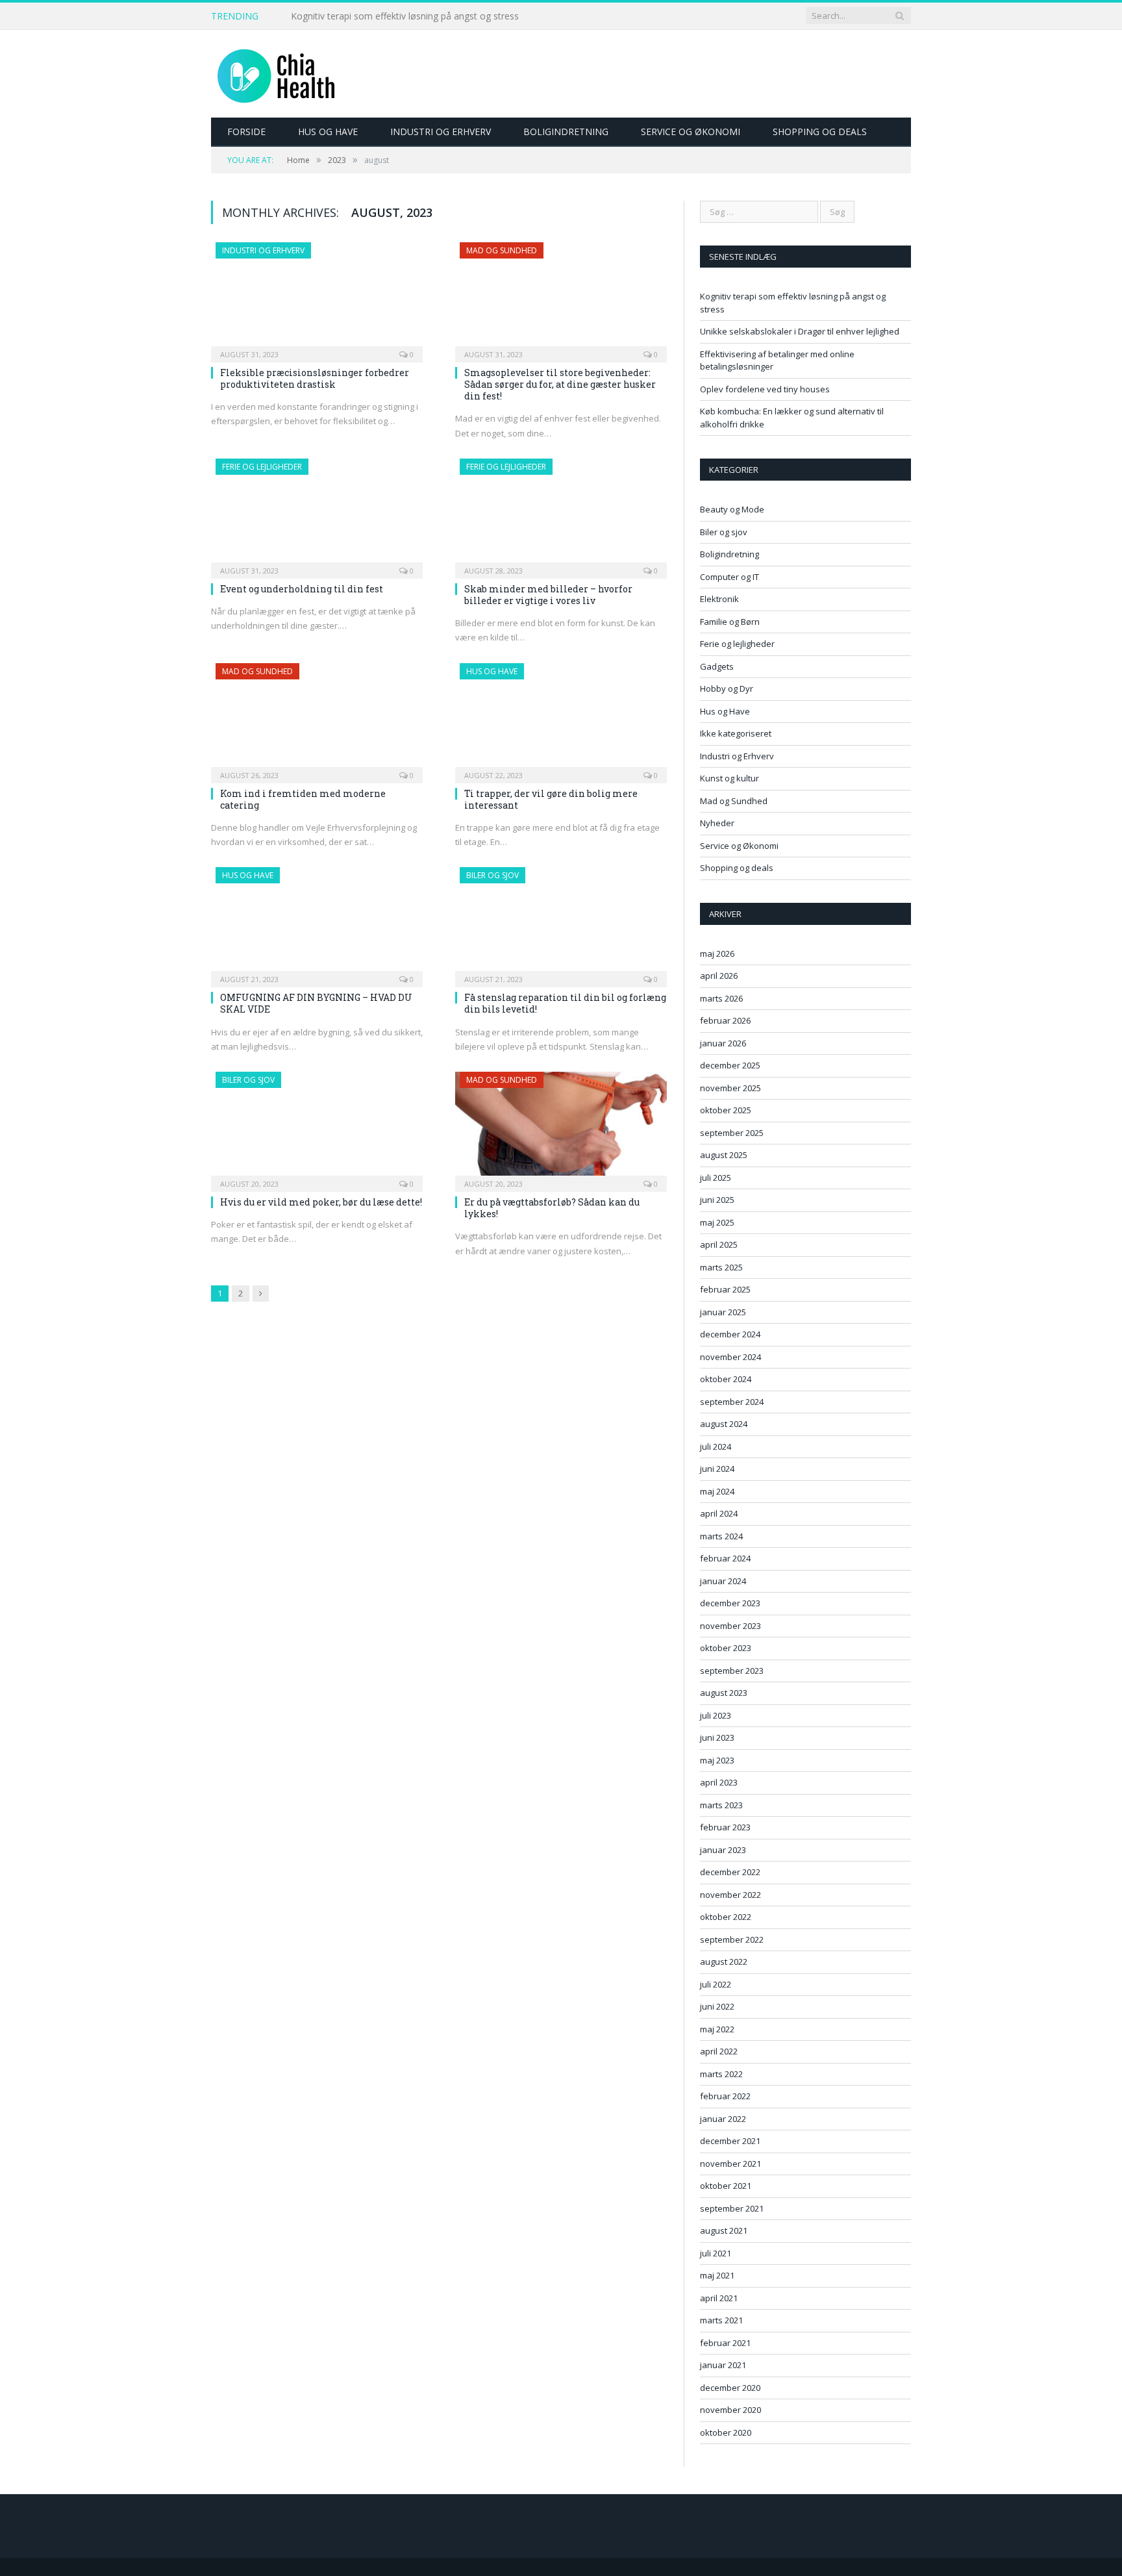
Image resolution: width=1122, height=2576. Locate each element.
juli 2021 (716, 2253)
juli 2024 (716, 1446)
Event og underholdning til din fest (302, 589)
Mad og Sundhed (502, 250)
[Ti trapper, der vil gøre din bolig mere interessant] (561, 719)
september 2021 (732, 2208)
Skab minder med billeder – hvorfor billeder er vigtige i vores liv (548, 595)
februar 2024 (725, 1558)
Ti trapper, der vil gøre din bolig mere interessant (551, 799)
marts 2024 (721, 1536)
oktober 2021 (726, 2186)
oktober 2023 (726, 1648)
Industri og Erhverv (441, 132)
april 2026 (719, 976)
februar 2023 (725, 1827)
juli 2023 (716, 1715)
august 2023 (724, 1693)
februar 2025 (725, 1289)
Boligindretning (566, 132)
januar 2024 (723, 1581)
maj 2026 (717, 953)
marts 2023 (721, 1805)
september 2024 (732, 1402)
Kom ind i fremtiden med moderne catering (303, 799)
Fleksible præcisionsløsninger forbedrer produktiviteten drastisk (315, 378)
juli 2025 (716, 1178)
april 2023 (719, 1782)
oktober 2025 (726, 1110)
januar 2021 (723, 2365)
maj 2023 (717, 1760)
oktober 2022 (726, 1917)
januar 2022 (723, 2119)
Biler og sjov (492, 875)
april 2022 (719, 2051)
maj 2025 (717, 1222)
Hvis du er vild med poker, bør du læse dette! (321, 1202)
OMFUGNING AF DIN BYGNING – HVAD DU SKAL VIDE (316, 1003)
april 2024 (719, 1513)
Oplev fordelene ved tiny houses (765, 389)
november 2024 (730, 1357)
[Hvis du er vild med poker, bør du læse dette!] (317, 1128)
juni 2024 (717, 1469)
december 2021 (730, 2141)
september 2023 (732, 1671)
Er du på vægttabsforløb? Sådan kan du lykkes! (552, 1208)
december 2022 (730, 1872)
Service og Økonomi (691, 132)
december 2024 (730, 1334)
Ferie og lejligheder (262, 467)
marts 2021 (721, 2320)
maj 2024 (717, 1491)
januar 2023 (723, 1850)
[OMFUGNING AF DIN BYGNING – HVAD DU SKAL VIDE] (317, 923)
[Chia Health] (276, 74)
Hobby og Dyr (727, 688)
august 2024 (724, 1424)
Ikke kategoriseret (736, 733)
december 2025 (730, 1065)
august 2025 (724, 1155)
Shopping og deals (820, 132)
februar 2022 (725, 2096)
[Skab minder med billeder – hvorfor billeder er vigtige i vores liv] (561, 514)
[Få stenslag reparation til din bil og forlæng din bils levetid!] (561, 923)
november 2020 (730, 2410)
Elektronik (719, 599)
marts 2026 (721, 998)
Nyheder (717, 823)
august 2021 (724, 2230)
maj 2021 (717, 2275)
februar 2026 (725, 1020)
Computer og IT (729, 577)
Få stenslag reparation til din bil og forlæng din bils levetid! (565, 1003)
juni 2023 (717, 1737)
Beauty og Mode (732, 509)
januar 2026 (723, 1043)
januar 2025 (723, 1312)
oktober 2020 (726, 2432)
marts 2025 (721, 1267)
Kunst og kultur (729, 778)
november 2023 (730, 1626)
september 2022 (732, 1939)
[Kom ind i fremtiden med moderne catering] (317, 719)
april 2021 (719, 2298)
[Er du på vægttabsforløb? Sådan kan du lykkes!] (561, 1128)
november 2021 (730, 2164)
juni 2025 (717, 1200)
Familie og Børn (730, 622)
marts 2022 (721, 2074)
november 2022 (730, 1895)
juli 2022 (716, 1984)
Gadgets (717, 666)
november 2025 (730, 1088)
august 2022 (724, 1962)
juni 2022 (717, 2006)
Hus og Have (328, 132)
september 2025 (732, 1133)
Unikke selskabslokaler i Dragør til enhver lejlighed (395, 16)
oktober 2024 (726, 1379)
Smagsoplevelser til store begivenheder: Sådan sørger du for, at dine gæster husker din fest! (560, 384)
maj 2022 (717, 2029)
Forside (246, 132)
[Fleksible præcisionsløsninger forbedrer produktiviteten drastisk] (317, 298)
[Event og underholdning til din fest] (317, 514)
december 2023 (730, 1603)
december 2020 (730, 2388)
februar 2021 (725, 2343)
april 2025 (719, 1244)
